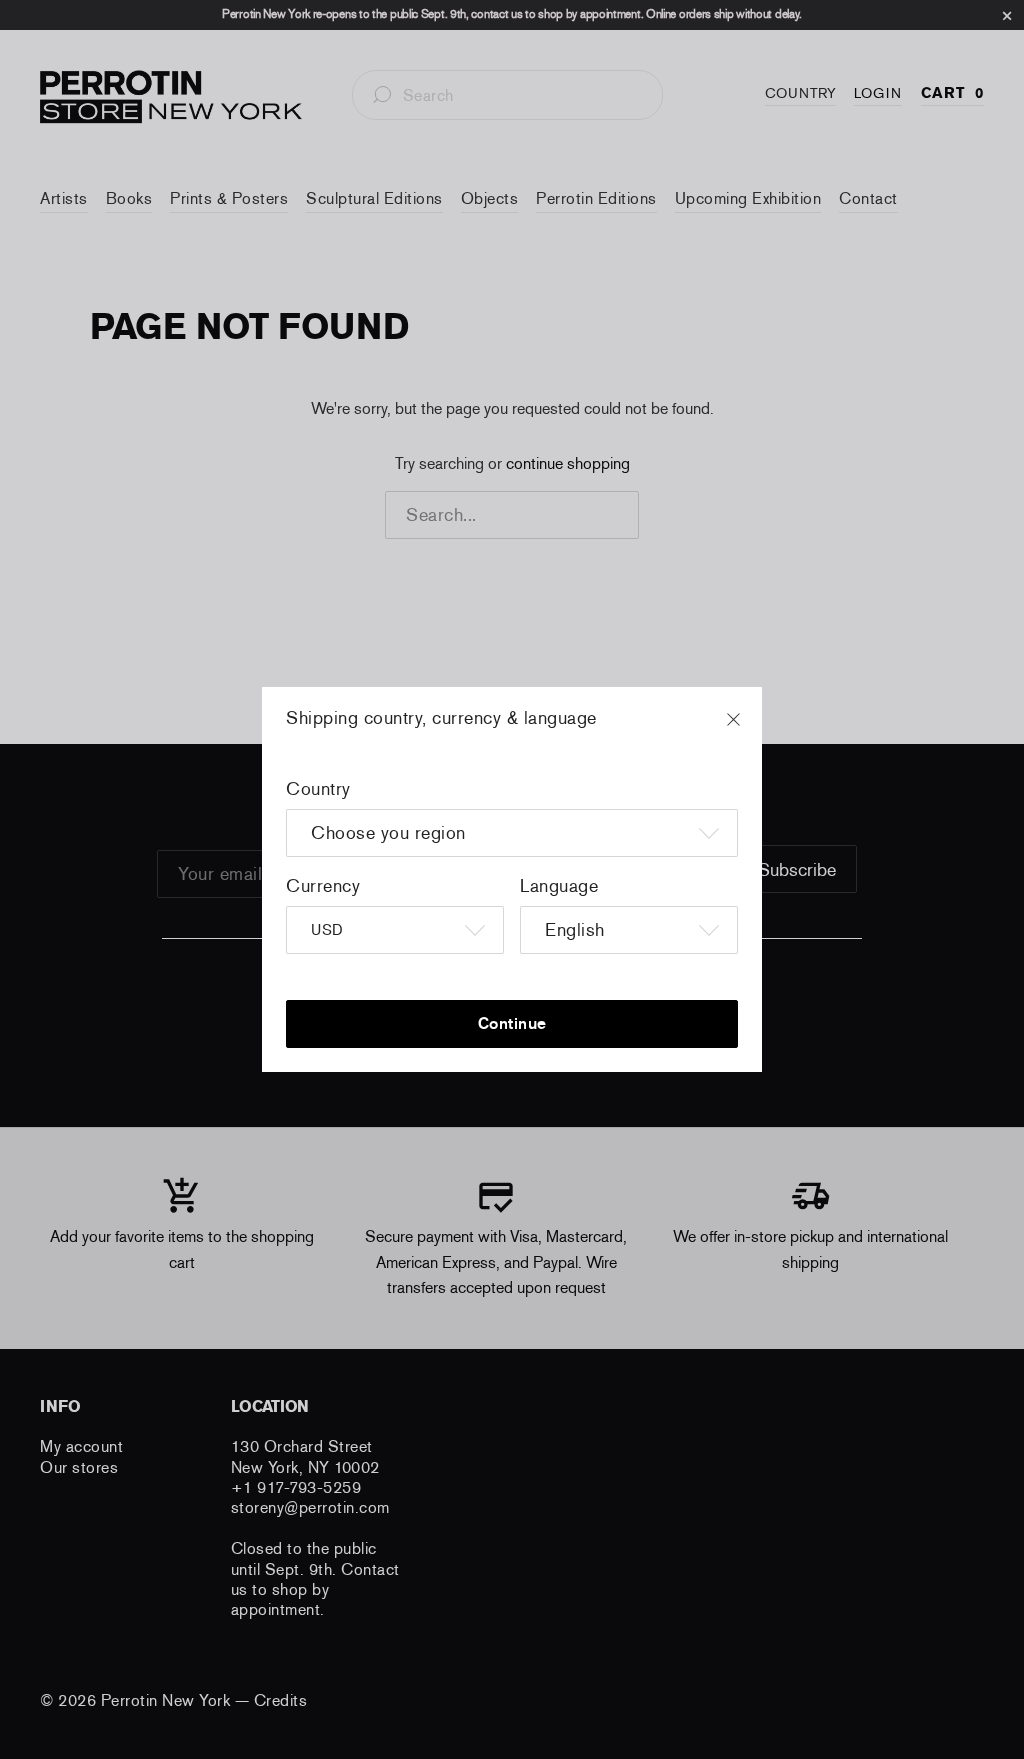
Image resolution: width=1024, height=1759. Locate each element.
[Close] (752, 729)
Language (559, 886)
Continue (512, 1023)
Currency (323, 886)
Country (318, 789)
